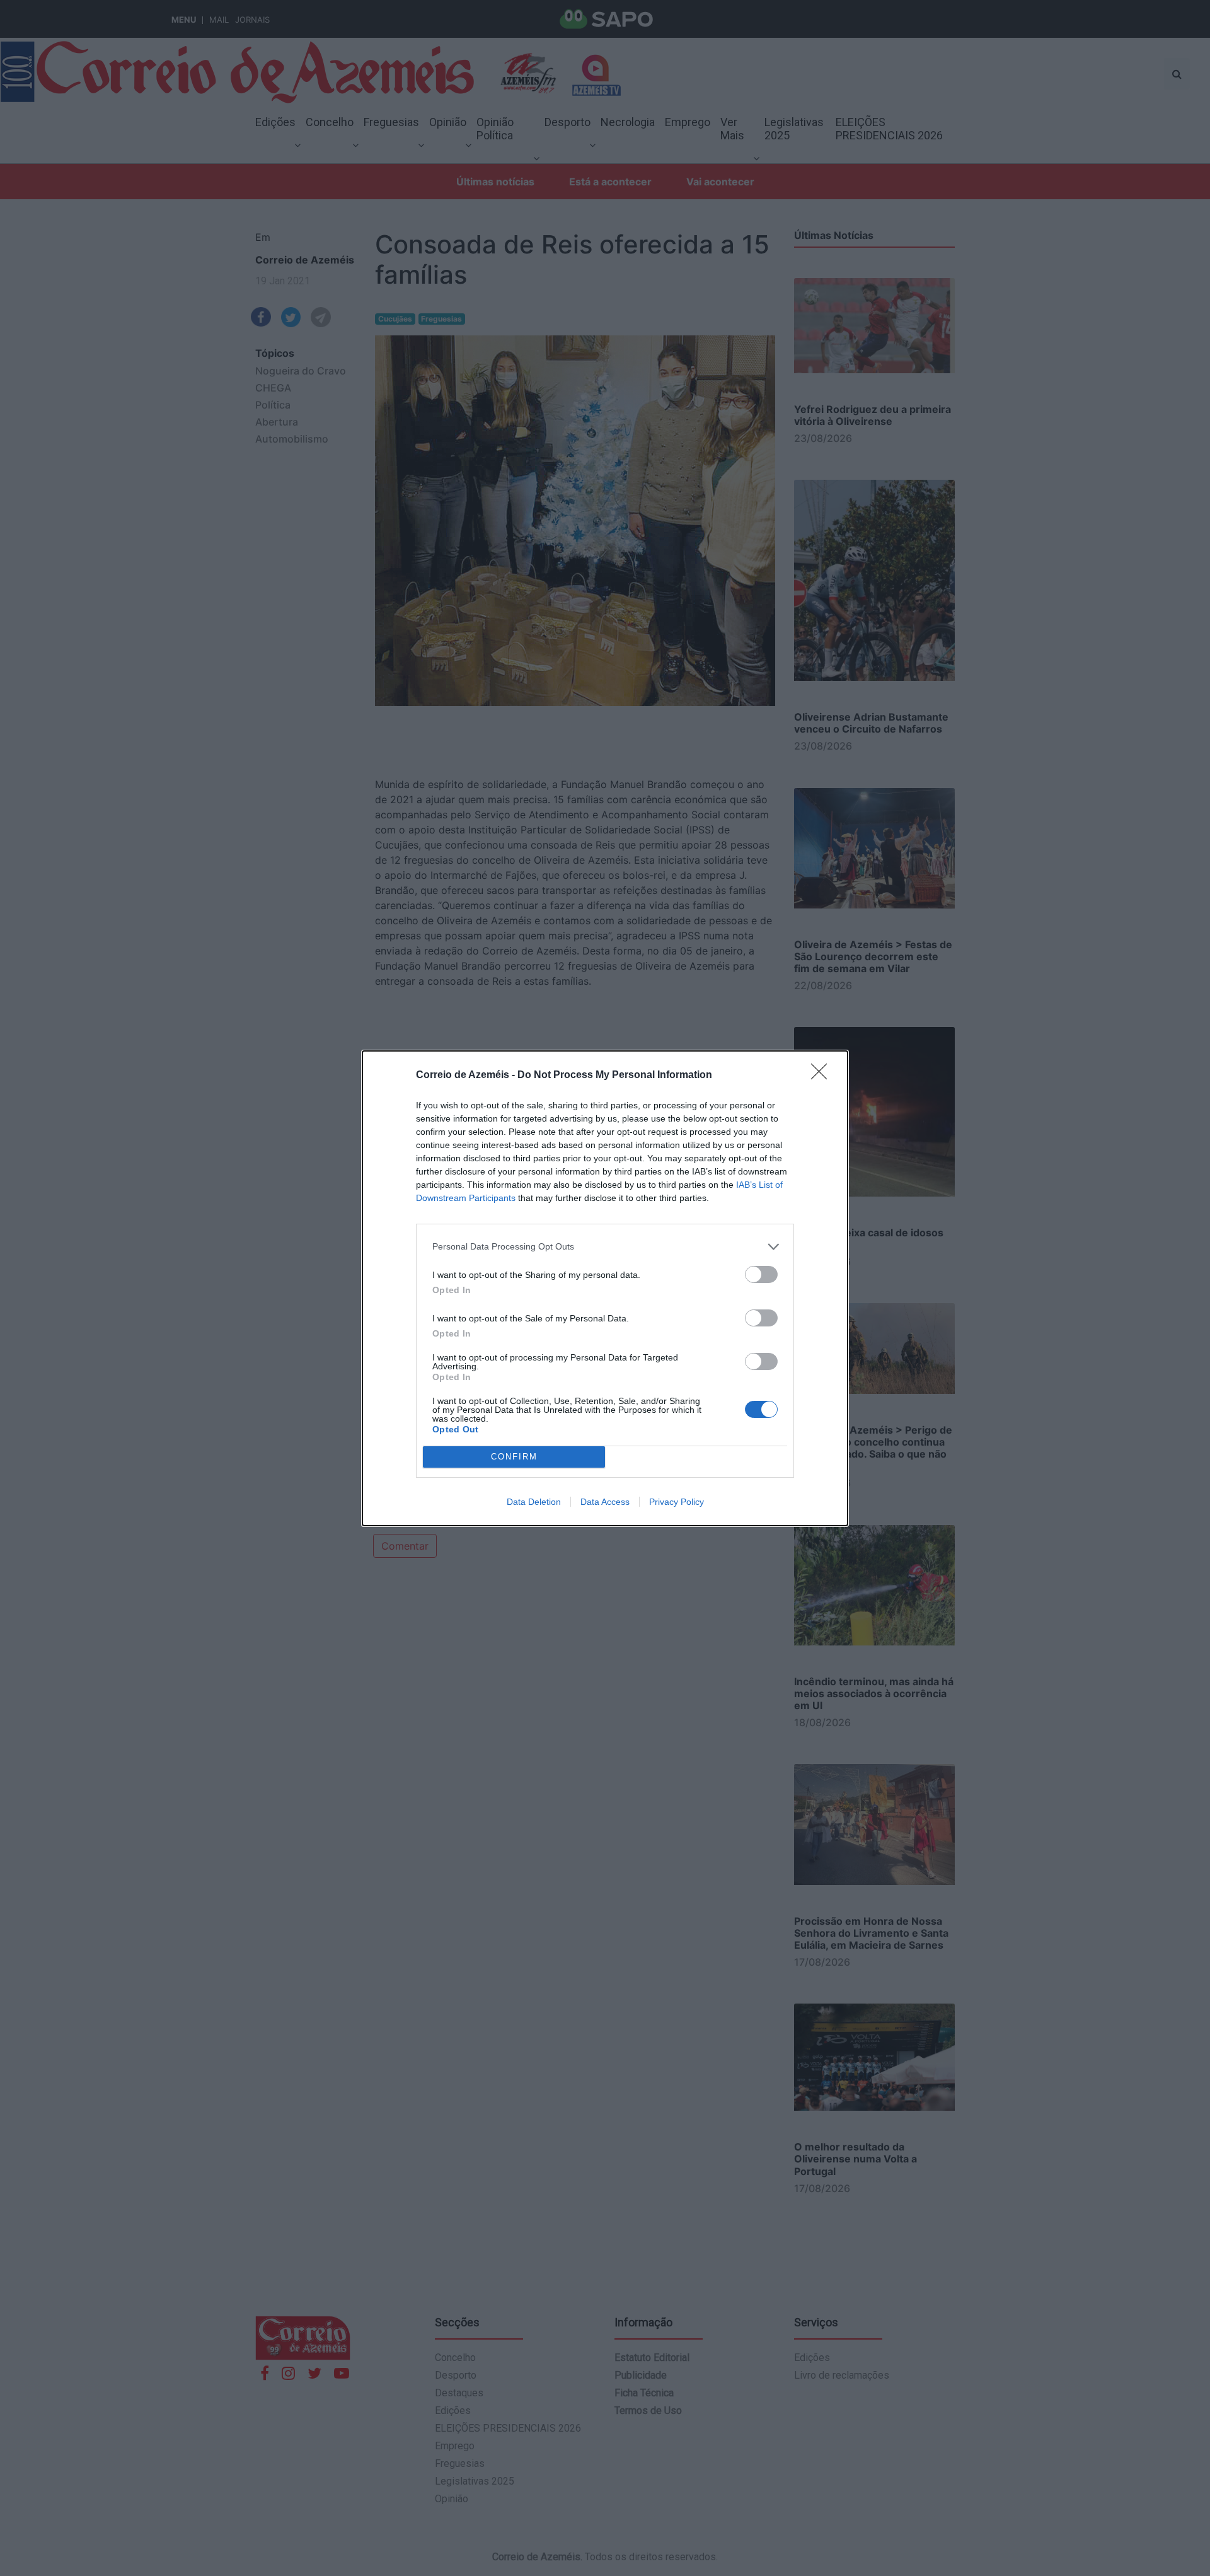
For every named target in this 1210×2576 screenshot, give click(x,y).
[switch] (761, 1274)
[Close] (823, 1076)
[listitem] (605, 1247)
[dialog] (605, 1288)
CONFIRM (514, 1457)
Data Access (605, 1502)
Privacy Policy (677, 1502)
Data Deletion (534, 1502)
